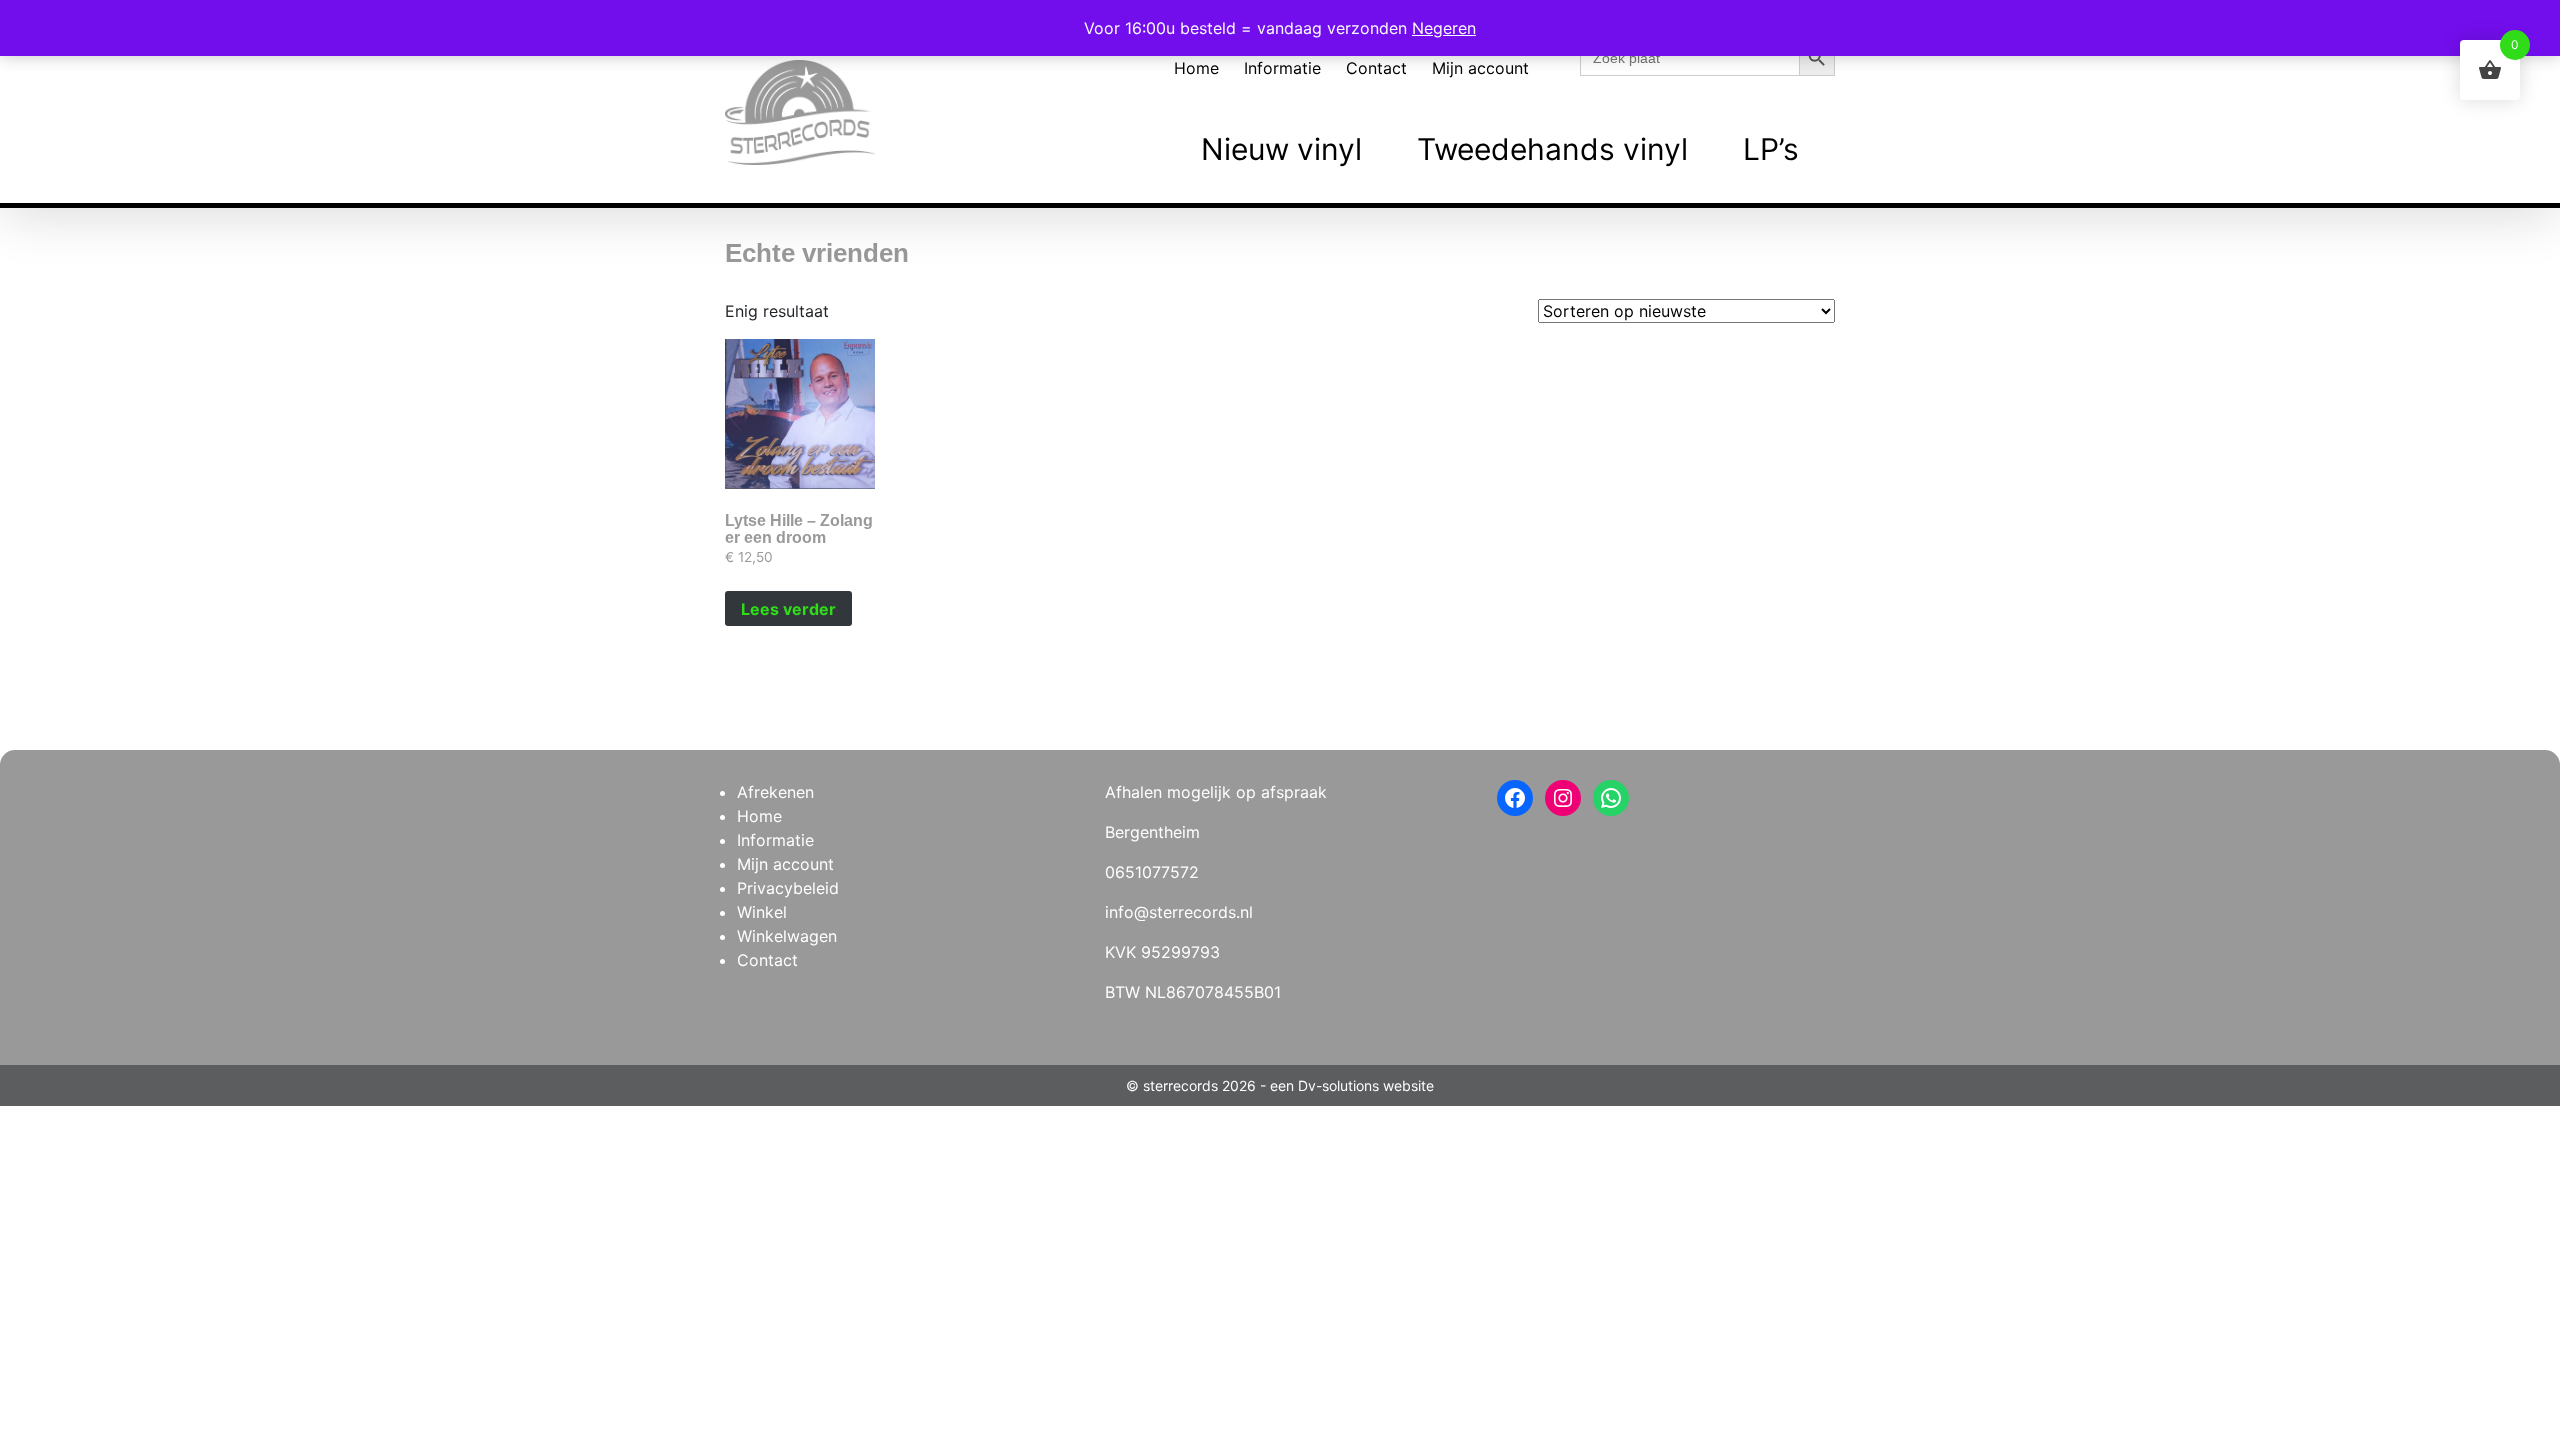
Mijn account (1480, 68)
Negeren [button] (1444, 28)
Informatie (1282, 68)
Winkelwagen (787, 936)
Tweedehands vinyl (1552, 149)
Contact (1376, 68)
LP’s (1771, 149)
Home (1196, 68)
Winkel (762, 912)
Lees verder (788, 609)
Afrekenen (775, 792)
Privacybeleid (788, 888)
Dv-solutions (1338, 1085)
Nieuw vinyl (1281, 149)
